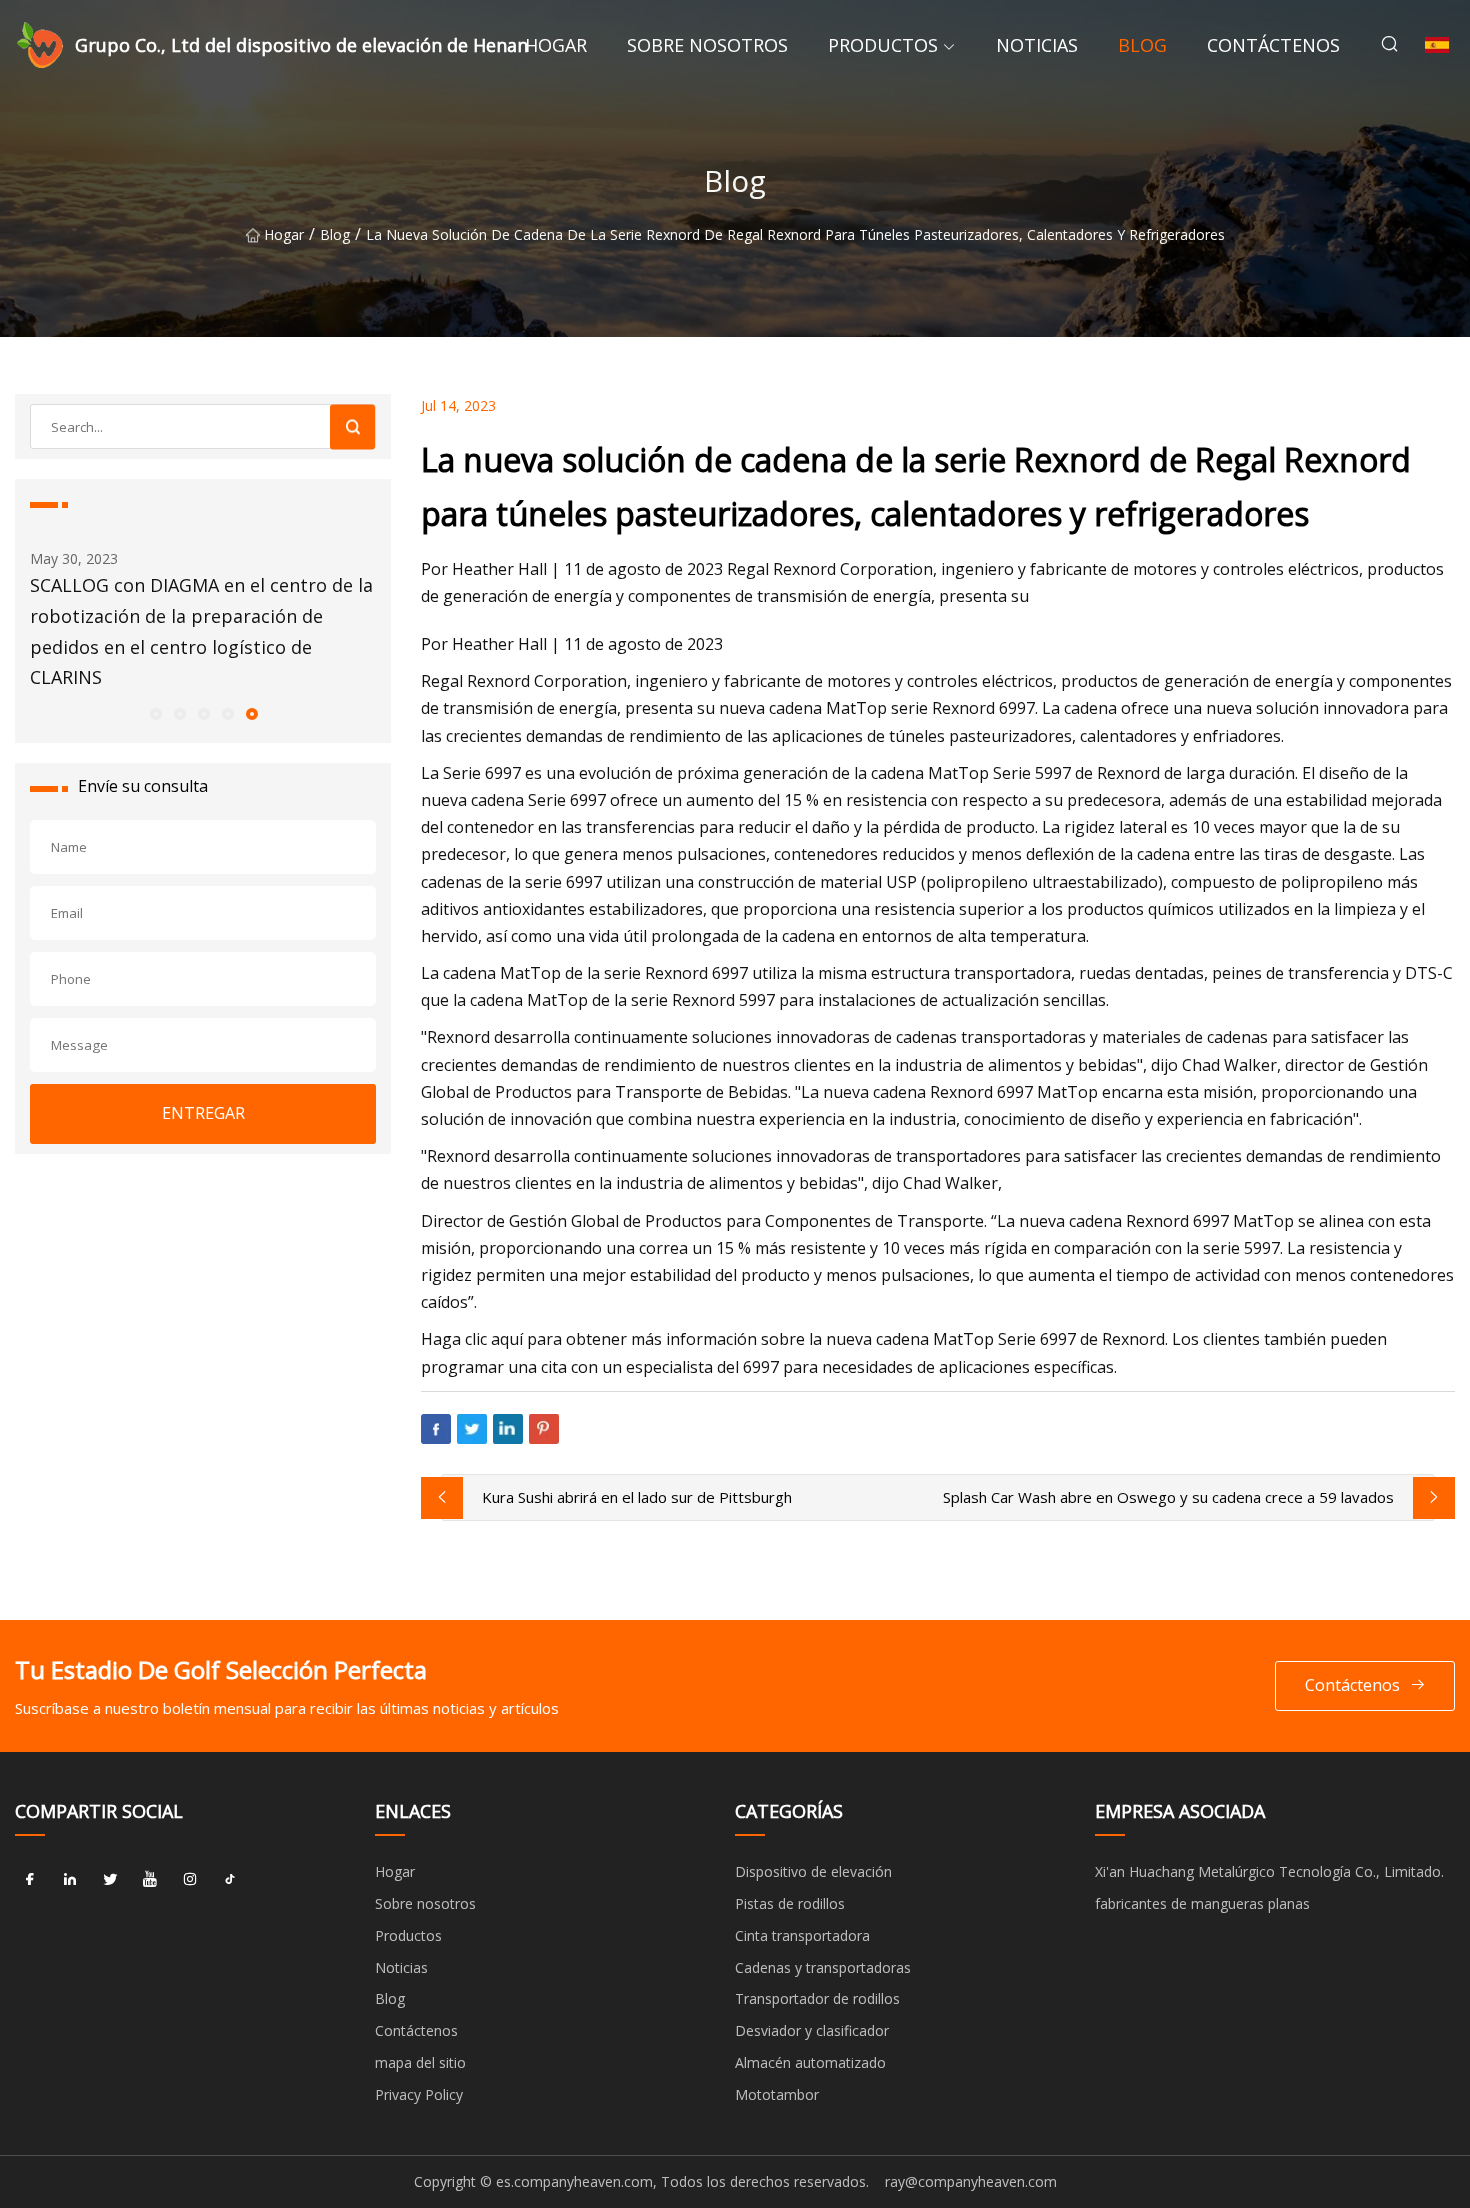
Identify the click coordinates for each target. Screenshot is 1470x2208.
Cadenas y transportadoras (823, 1967)
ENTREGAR (203, 1113)
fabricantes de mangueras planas (1202, 1903)
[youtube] (150, 1879)
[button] (155, 713)
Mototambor (777, 2094)
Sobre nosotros (707, 45)
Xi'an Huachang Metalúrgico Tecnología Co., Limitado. (1269, 1871)
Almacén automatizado (810, 2062)
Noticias (1037, 45)
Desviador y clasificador (812, 2030)
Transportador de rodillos (817, 1998)
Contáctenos (1273, 45)
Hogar (556, 45)
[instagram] (190, 1879)
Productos (883, 45)
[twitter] (110, 1879)
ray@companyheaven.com (971, 2181)
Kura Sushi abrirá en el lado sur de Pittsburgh (637, 1497)
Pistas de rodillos (790, 1903)
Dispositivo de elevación (813, 1871)
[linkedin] (70, 1879)
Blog (1142, 45)
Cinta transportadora (802, 1935)
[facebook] (30, 1879)
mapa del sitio (420, 2062)
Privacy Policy (419, 2094)
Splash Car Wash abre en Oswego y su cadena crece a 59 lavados (1168, 1497)
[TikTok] (230, 1879)
